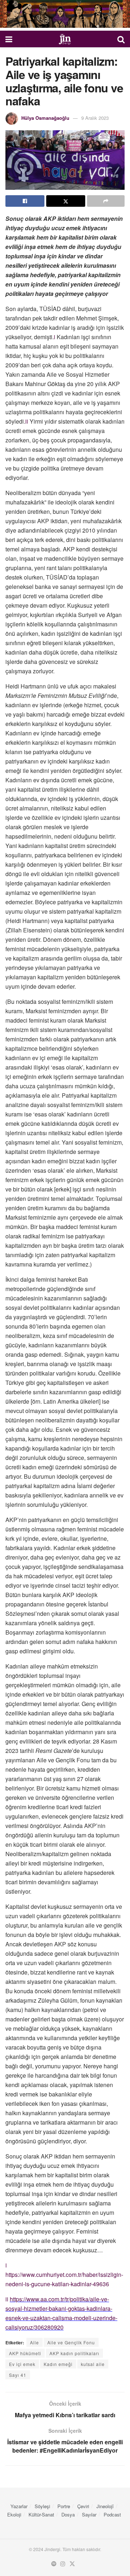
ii (27, 421)
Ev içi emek (22, 2364)
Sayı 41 (18, 2375)
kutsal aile (93, 2364)
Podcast (112, 2514)
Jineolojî (105, 2506)
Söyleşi (42, 2506)
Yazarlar (19, 2506)
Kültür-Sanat (41, 2514)
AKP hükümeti (25, 2353)
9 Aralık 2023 (95, 118)
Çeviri (83, 2506)
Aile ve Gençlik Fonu (71, 2342)
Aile (34, 2342)
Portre (64, 2506)
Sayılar (89, 2514)
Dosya (68, 2514)
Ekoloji (14, 2514)
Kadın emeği (58, 2364)
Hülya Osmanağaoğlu (45, 118)
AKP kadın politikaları (74, 2353)
